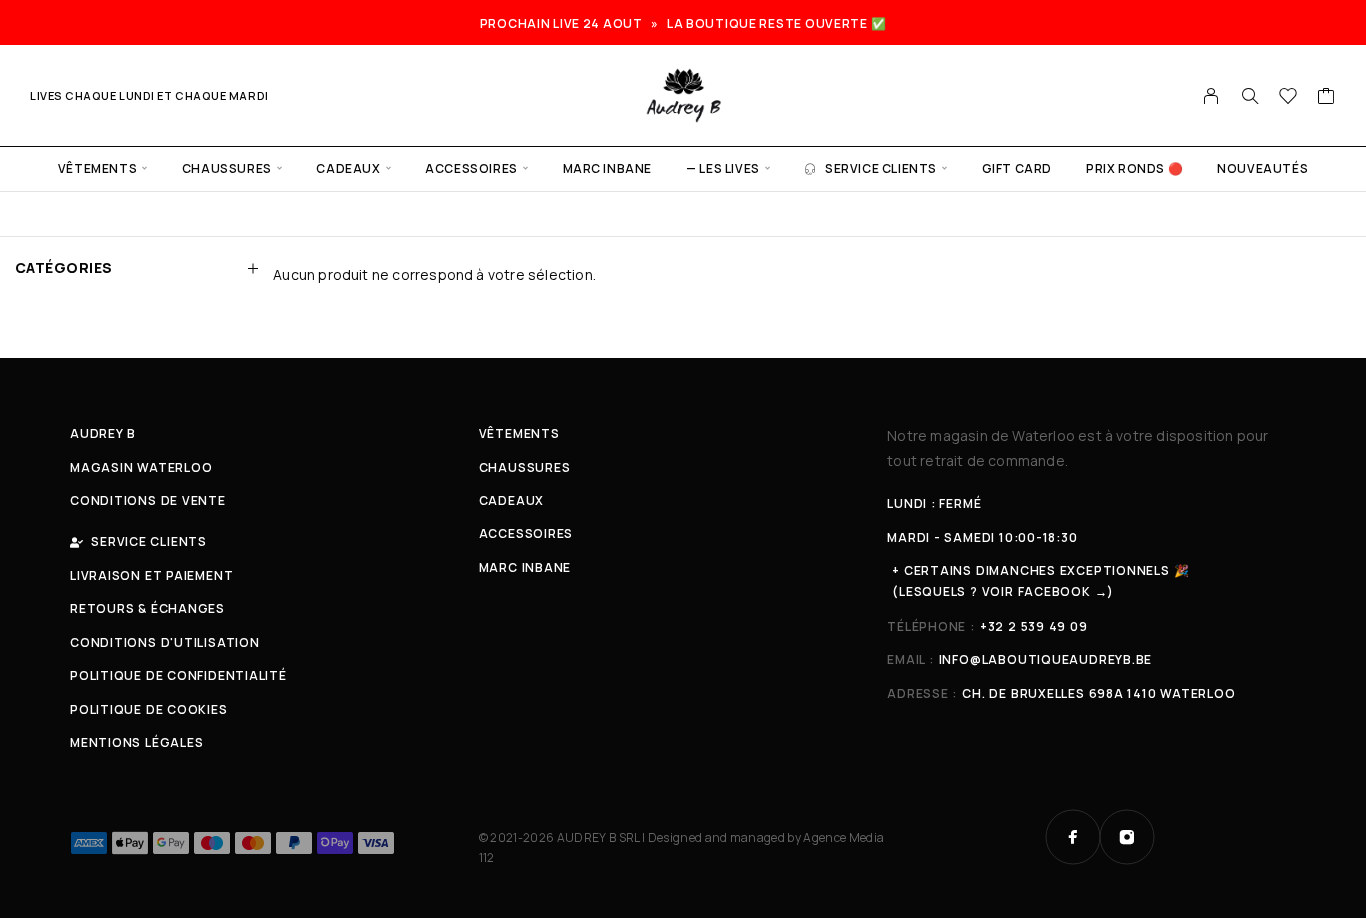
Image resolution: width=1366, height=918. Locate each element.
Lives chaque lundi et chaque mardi (149, 95)
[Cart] (1326, 98)
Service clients (881, 168)
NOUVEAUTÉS (1262, 168)
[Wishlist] (1288, 98)
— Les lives (723, 168)
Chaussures (227, 168)
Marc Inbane (608, 168)
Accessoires (471, 168)
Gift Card (1017, 168)
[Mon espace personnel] (1211, 96)
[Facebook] (1073, 837)
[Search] (1250, 96)
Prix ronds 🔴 (1134, 168)
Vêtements (97, 168)
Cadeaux (348, 168)
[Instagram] (1127, 837)
